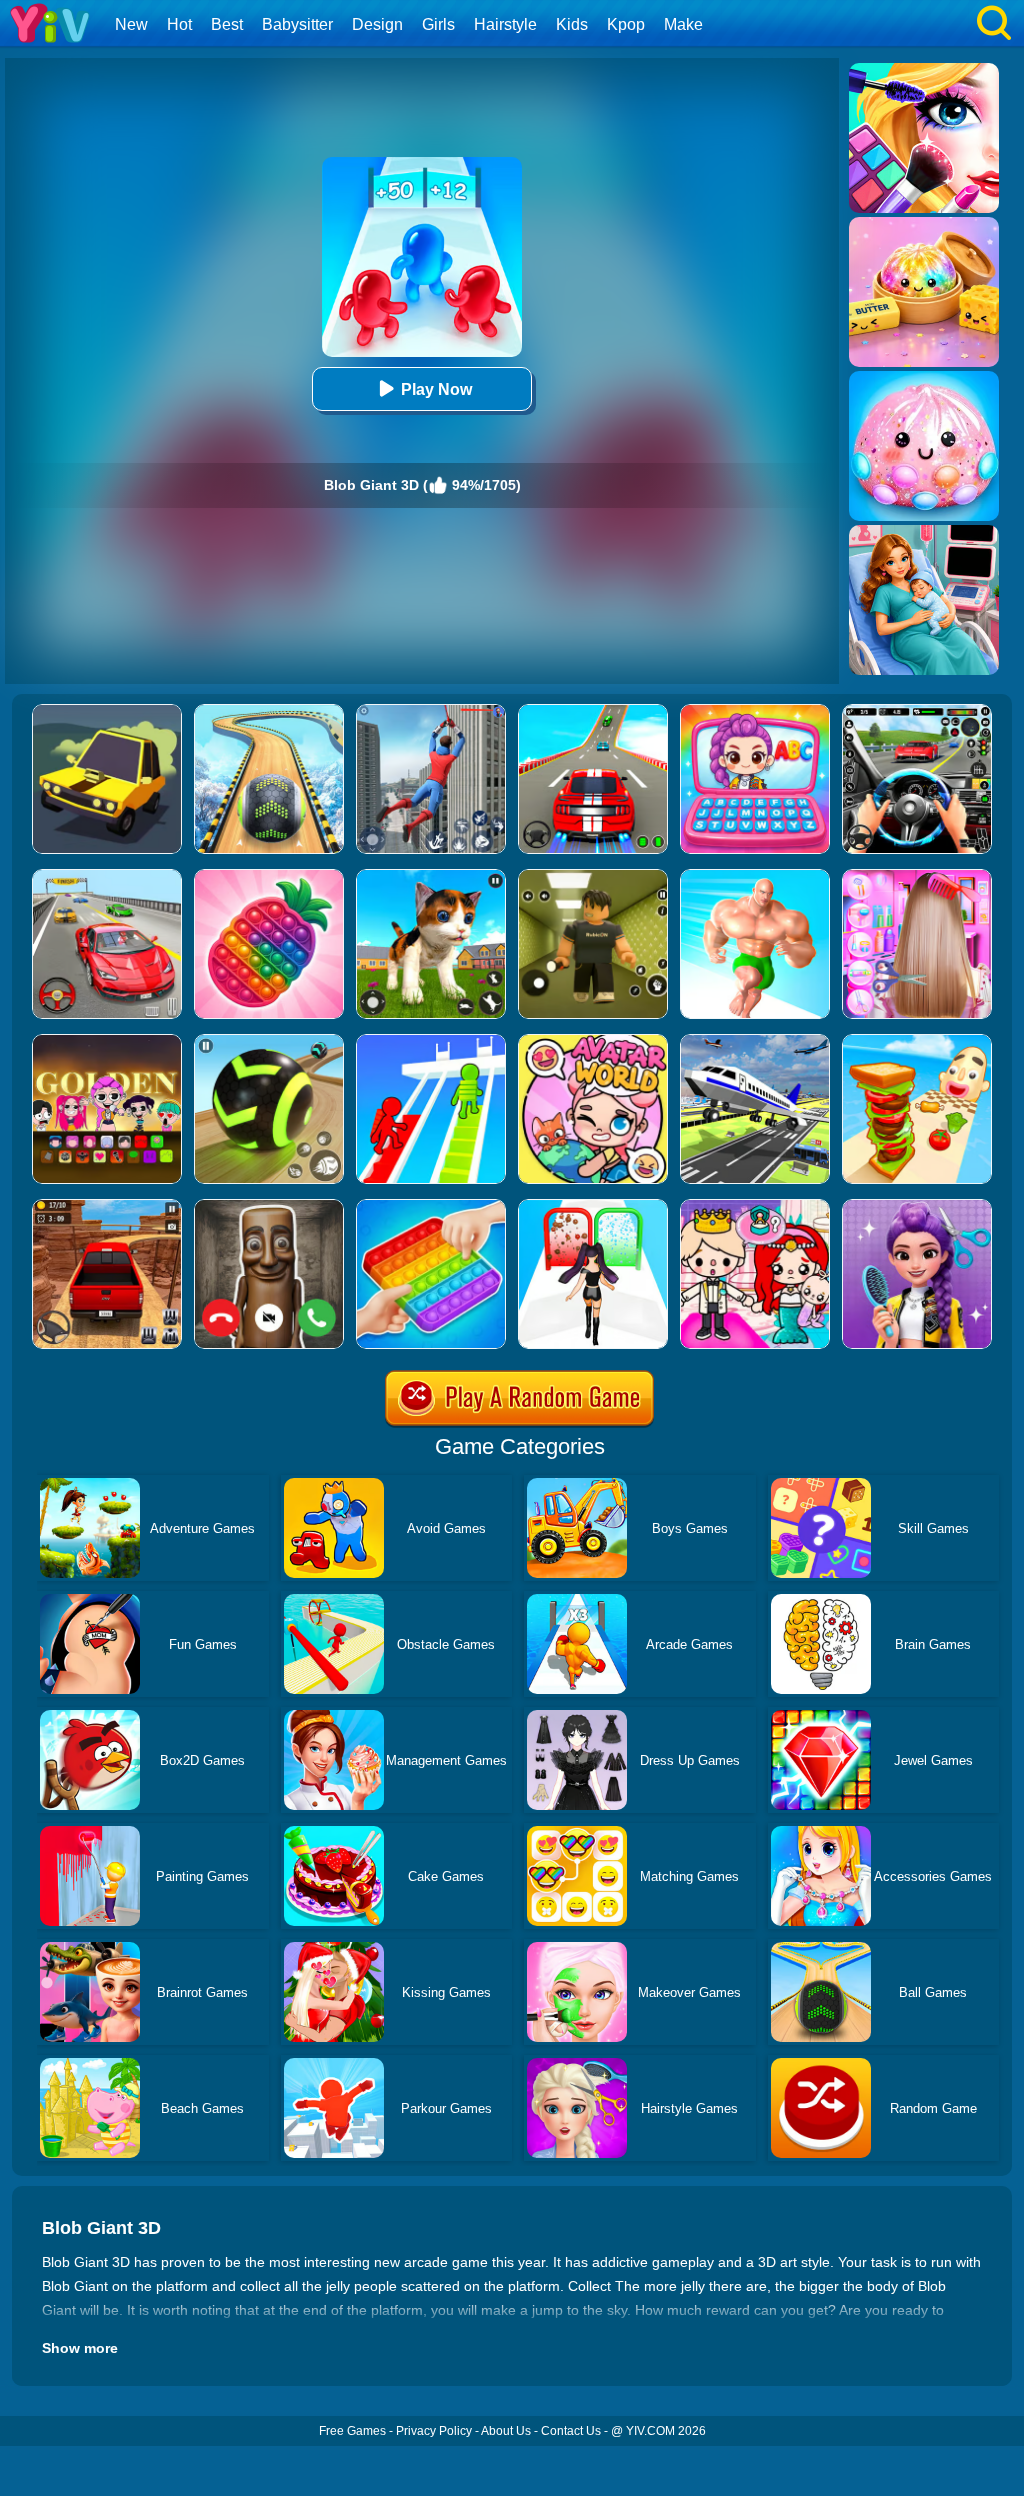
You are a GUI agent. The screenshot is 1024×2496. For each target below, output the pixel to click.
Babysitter (297, 24)
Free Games (352, 2431)
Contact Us (571, 2431)
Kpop (626, 24)
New (131, 24)
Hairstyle (505, 24)
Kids (572, 24)
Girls (438, 24)
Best (227, 24)
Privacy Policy (434, 2431)
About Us (506, 2431)
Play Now (436, 389)
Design (377, 24)
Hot (179, 24)
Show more (80, 2348)
